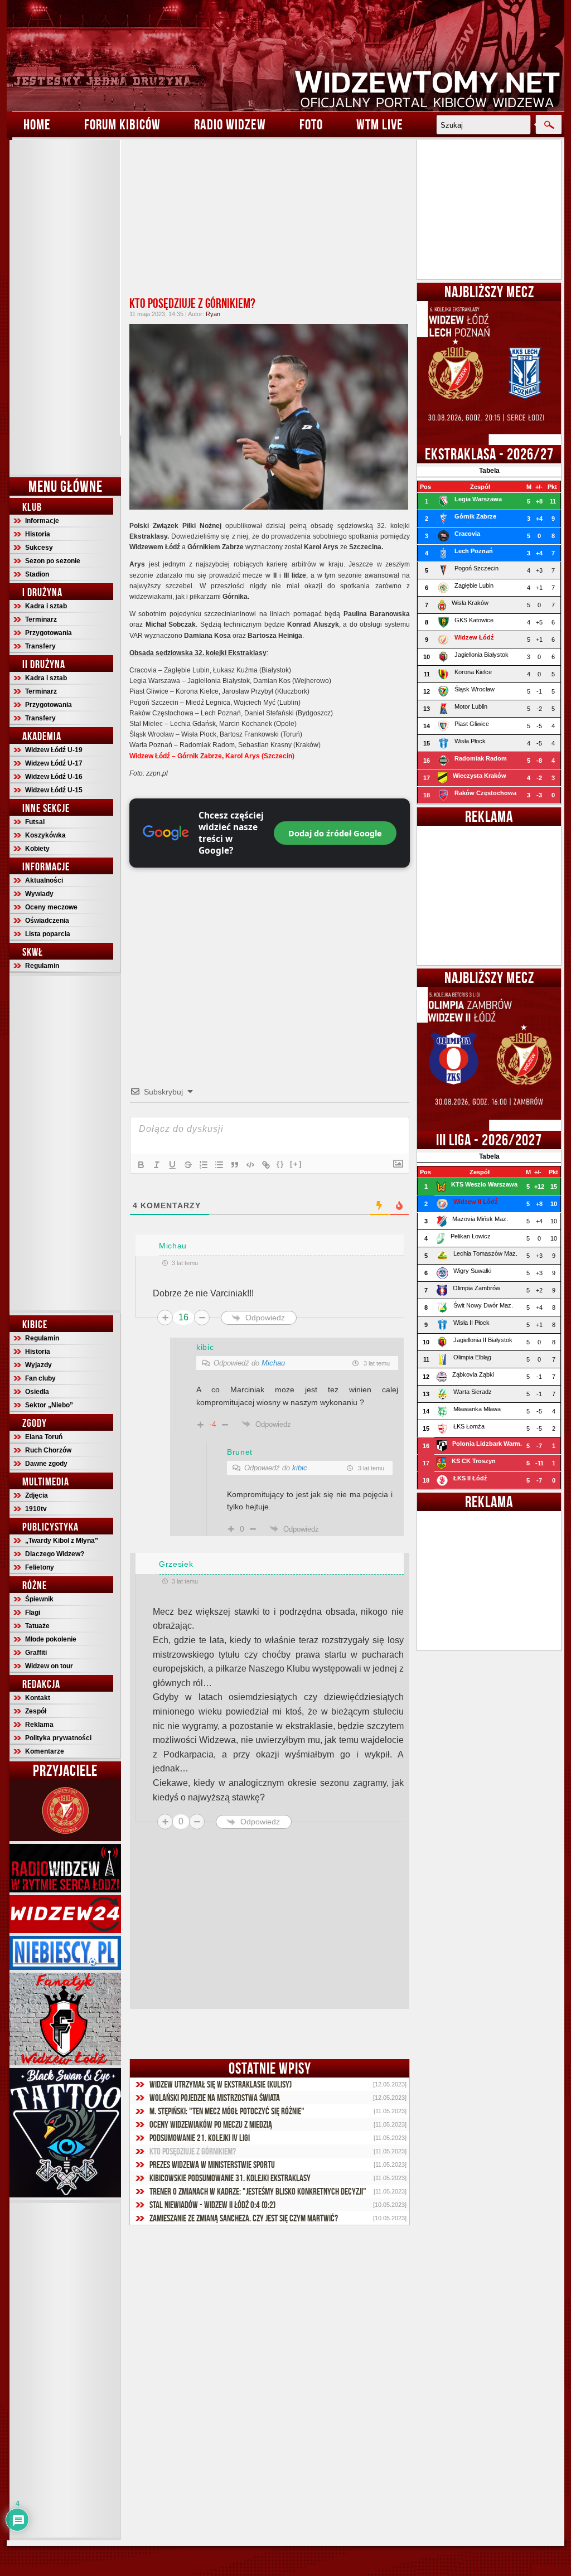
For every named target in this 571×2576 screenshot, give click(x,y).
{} (280, 1164)
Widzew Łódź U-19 (54, 750)
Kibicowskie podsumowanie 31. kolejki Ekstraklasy (230, 2178)
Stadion (37, 574)
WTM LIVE (380, 124)
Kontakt (38, 1698)
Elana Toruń (44, 1437)
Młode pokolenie (51, 1639)
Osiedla (37, 1392)
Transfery (40, 646)
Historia (38, 534)
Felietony (40, 1567)
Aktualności (44, 880)
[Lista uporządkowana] (204, 1165)
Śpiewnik (39, 1599)
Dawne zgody (46, 1464)
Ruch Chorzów (48, 1450)
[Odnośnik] (266, 1165)
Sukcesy (39, 548)
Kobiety (37, 849)
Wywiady (39, 894)
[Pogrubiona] (141, 1165)
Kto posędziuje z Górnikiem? (192, 303)
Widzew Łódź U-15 (54, 790)
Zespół (36, 1711)
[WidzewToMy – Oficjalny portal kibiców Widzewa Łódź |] (285, 56)
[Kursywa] (157, 1165)
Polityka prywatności (58, 1738)
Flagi (33, 1613)
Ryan (213, 314)
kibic (300, 1468)
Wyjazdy (38, 1365)
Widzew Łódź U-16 (54, 777)
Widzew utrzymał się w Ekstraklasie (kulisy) (221, 2084)
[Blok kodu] (250, 1165)
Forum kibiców (122, 124)
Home (37, 124)
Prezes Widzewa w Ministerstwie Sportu (212, 2165)
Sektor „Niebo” (49, 1405)
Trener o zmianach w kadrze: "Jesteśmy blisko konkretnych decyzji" (258, 2191)
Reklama (39, 1725)
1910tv (36, 1509)
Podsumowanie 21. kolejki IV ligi (200, 2138)
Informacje (42, 521)
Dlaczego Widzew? (55, 1554)
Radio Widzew (230, 124)
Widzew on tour (49, 1666)
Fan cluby (40, 1378)
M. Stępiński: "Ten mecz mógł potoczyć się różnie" (227, 2111)
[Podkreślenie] (172, 1165)
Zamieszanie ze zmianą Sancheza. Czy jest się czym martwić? (244, 2218)
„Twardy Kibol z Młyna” (62, 1541)
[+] (296, 1164)
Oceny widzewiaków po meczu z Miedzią (211, 2124)
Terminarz (41, 619)
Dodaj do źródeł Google (335, 833)
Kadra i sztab (46, 606)
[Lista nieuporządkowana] (219, 1165)
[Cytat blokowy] (235, 1165)
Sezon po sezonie (53, 561)
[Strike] (188, 1165)
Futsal (35, 822)
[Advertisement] (65, 307)
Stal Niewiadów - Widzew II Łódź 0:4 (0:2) (212, 2205)
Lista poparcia (48, 934)
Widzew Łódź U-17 (54, 763)
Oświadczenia (47, 921)
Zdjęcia (37, 1495)
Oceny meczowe (51, 907)
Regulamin (42, 966)
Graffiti (36, 1653)
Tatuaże (37, 1626)
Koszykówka (45, 835)
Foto (311, 124)
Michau (273, 1363)
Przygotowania (49, 633)
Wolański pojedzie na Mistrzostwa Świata (215, 2098)
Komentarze (45, 1751)
